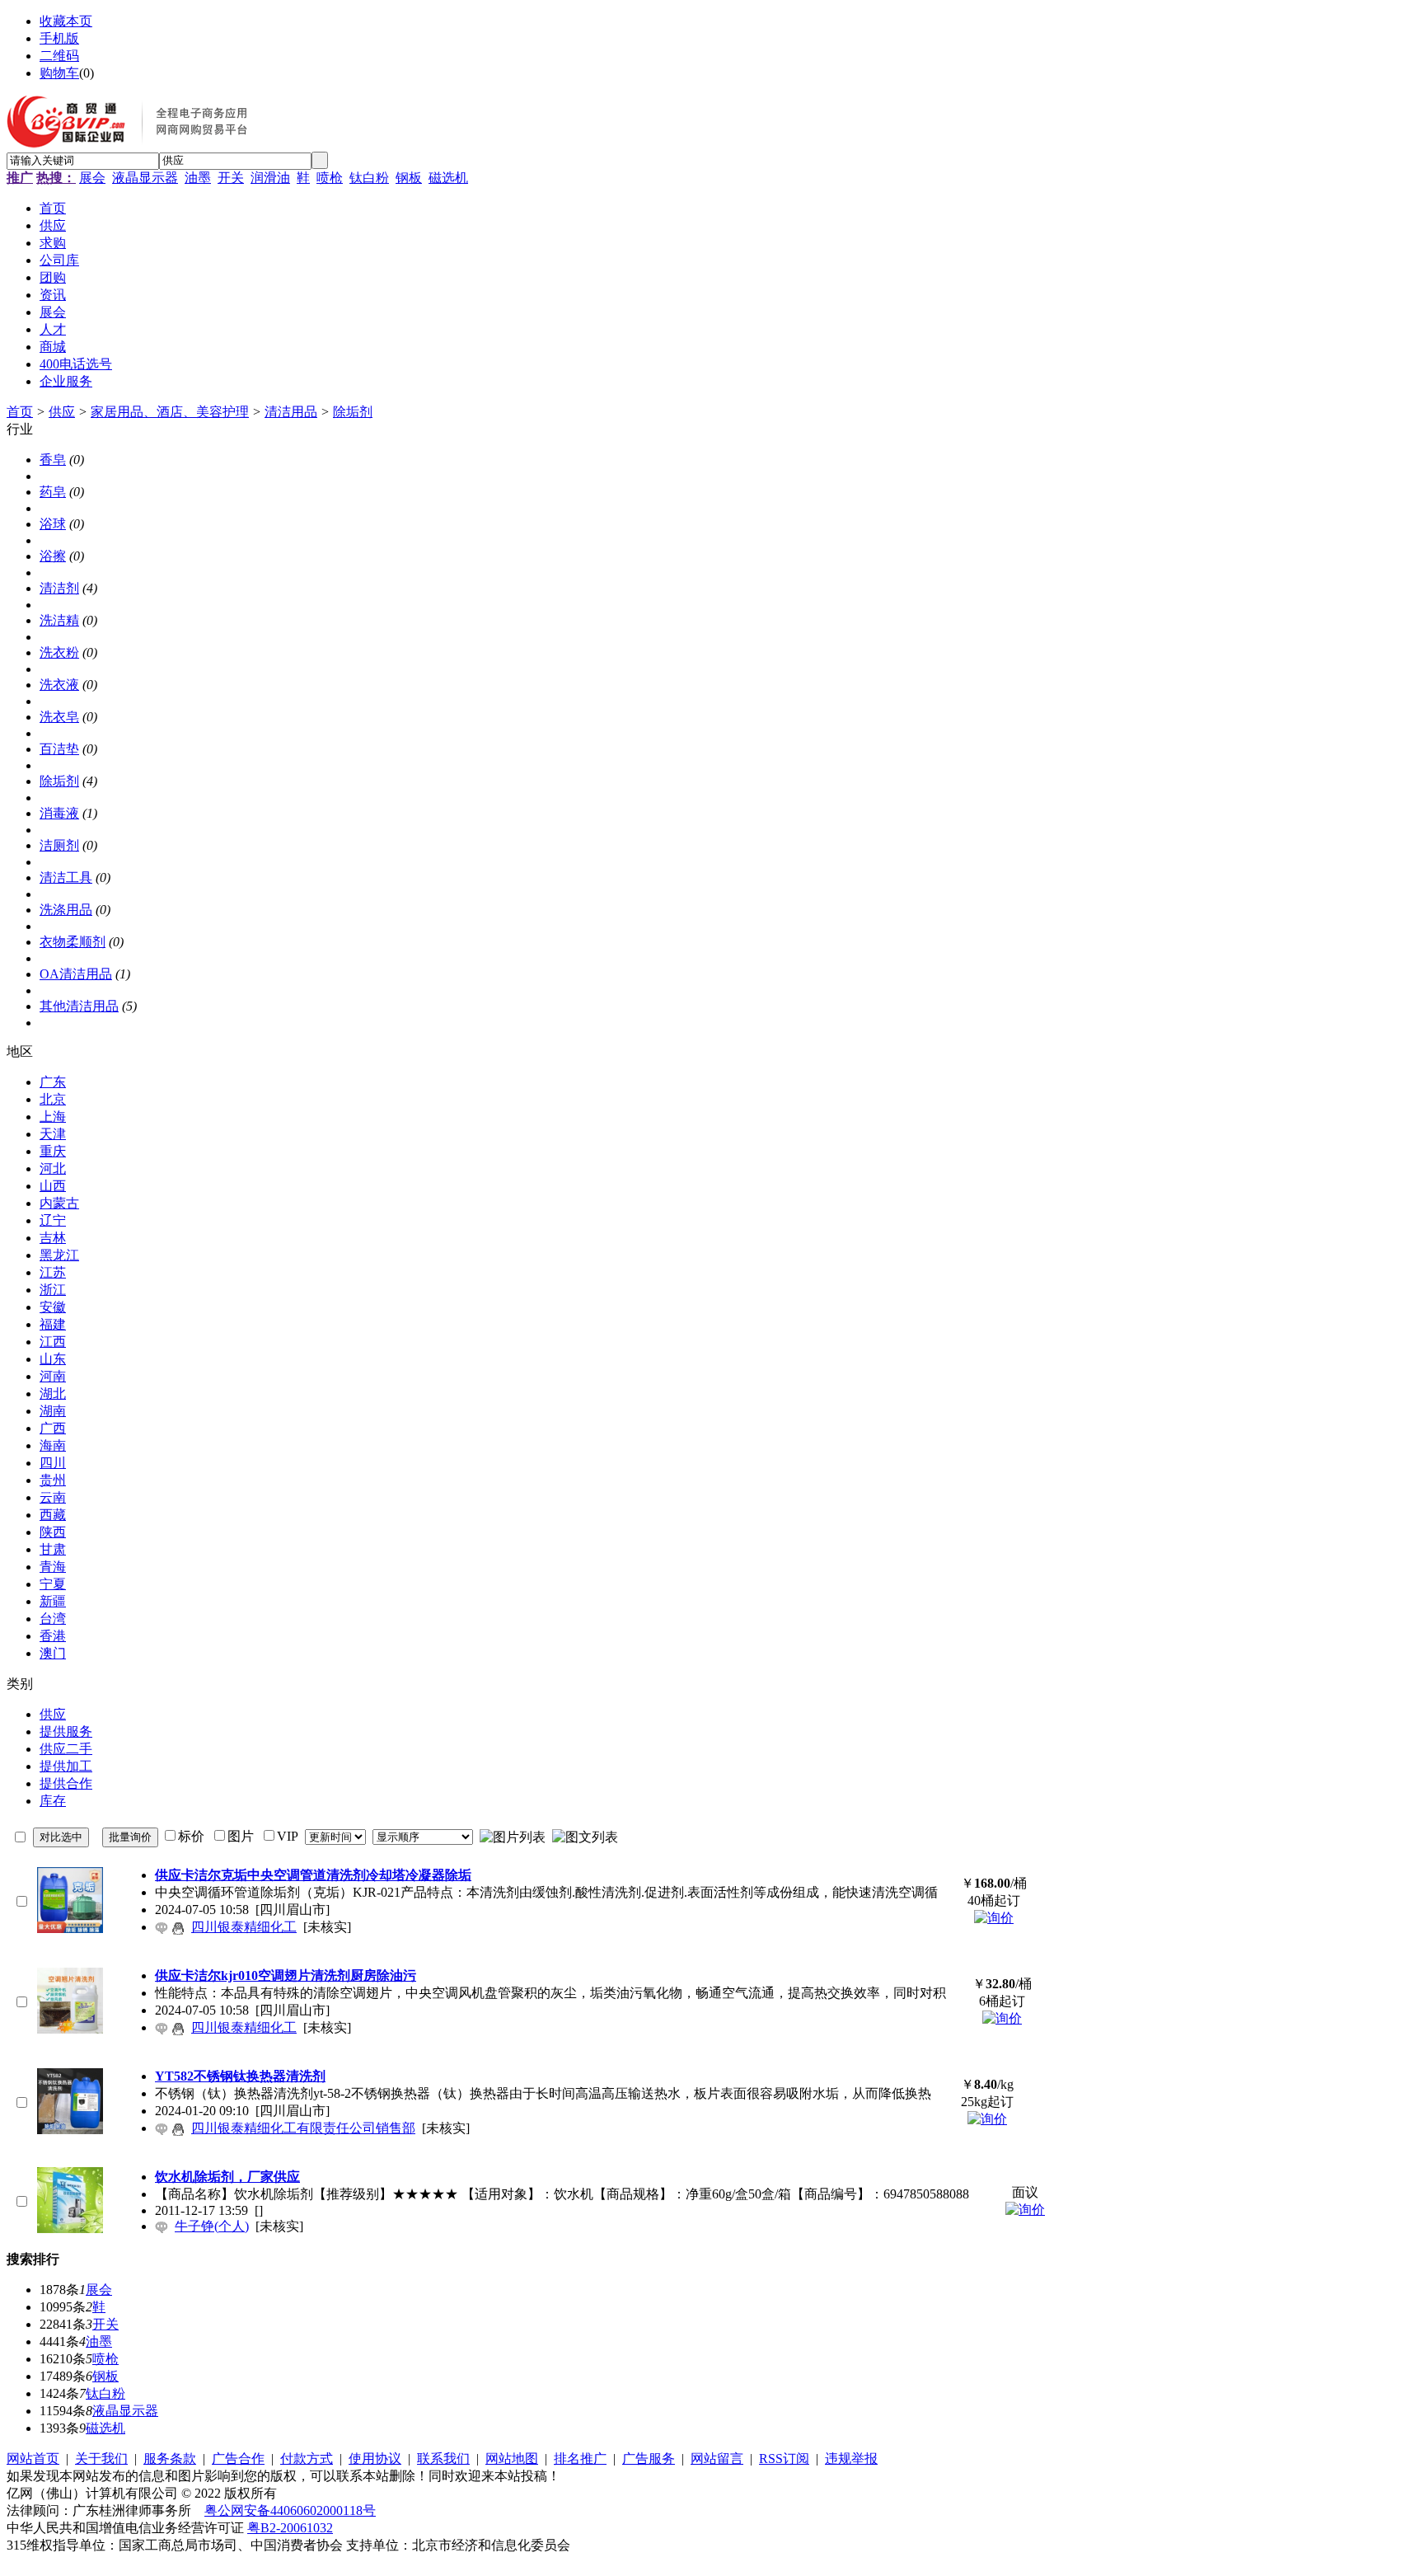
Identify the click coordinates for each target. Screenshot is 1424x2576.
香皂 (53, 460)
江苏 (53, 1272)
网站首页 (33, 2459)
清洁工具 (66, 877)
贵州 (53, 1480)
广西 (53, 1428)
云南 (53, 1497)
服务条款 (170, 2459)
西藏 (53, 1515)
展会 (92, 178)
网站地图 (512, 2459)
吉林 (53, 1238)
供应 (62, 412)
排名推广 (580, 2459)
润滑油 (270, 178)
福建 (53, 1324)
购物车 (59, 73)
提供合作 (66, 1783)
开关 (231, 178)
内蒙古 (59, 1203)
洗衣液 (59, 685)
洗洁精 (59, 620)
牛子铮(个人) (212, 2226)
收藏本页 (66, 21)
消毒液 (59, 813)
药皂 (53, 492)
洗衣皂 (59, 717)
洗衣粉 (59, 652)
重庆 (53, 1151)
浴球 (53, 524)
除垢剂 (353, 412)
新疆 (53, 1601)
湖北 (53, 1394)
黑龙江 (59, 1255)
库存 (53, 1801)
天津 (53, 1134)
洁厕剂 (59, 845)
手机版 (59, 38)
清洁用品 (291, 412)
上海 (53, 1117)
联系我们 (443, 2459)
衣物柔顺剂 (73, 942)
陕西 (53, 1532)
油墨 (198, 178)
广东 (53, 1082)
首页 (20, 412)
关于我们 (101, 2459)
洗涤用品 (66, 910)
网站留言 (717, 2459)
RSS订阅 (784, 2459)
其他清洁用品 (79, 1006)
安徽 (53, 1307)
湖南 (53, 1411)
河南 (53, 1376)
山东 (53, 1359)
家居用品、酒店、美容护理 (170, 412)
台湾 (53, 1619)
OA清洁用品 (76, 974)
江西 (53, 1342)
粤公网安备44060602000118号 (290, 2510)
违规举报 (851, 2459)
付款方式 (307, 2459)
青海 (53, 1567)
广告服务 (649, 2459)
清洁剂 (59, 588)
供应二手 (66, 1749)
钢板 (409, 178)
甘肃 (53, 1549)
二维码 (59, 56)
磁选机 (448, 178)
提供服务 (66, 1731)
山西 (53, 1186)
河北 (53, 1168)
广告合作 (238, 2459)
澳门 (53, 1653)
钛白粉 (369, 178)
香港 (53, 1636)
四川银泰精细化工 (244, 1927)
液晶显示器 (145, 178)
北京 (53, 1099)
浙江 (53, 1290)
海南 (53, 1445)
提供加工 (66, 1766)
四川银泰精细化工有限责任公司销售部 (303, 2128)
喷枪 (330, 178)
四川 (53, 1463)
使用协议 (375, 2459)
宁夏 (53, 1584)
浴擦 (53, 556)
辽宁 (53, 1220)
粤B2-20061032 (290, 2528)
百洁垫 (59, 749)
